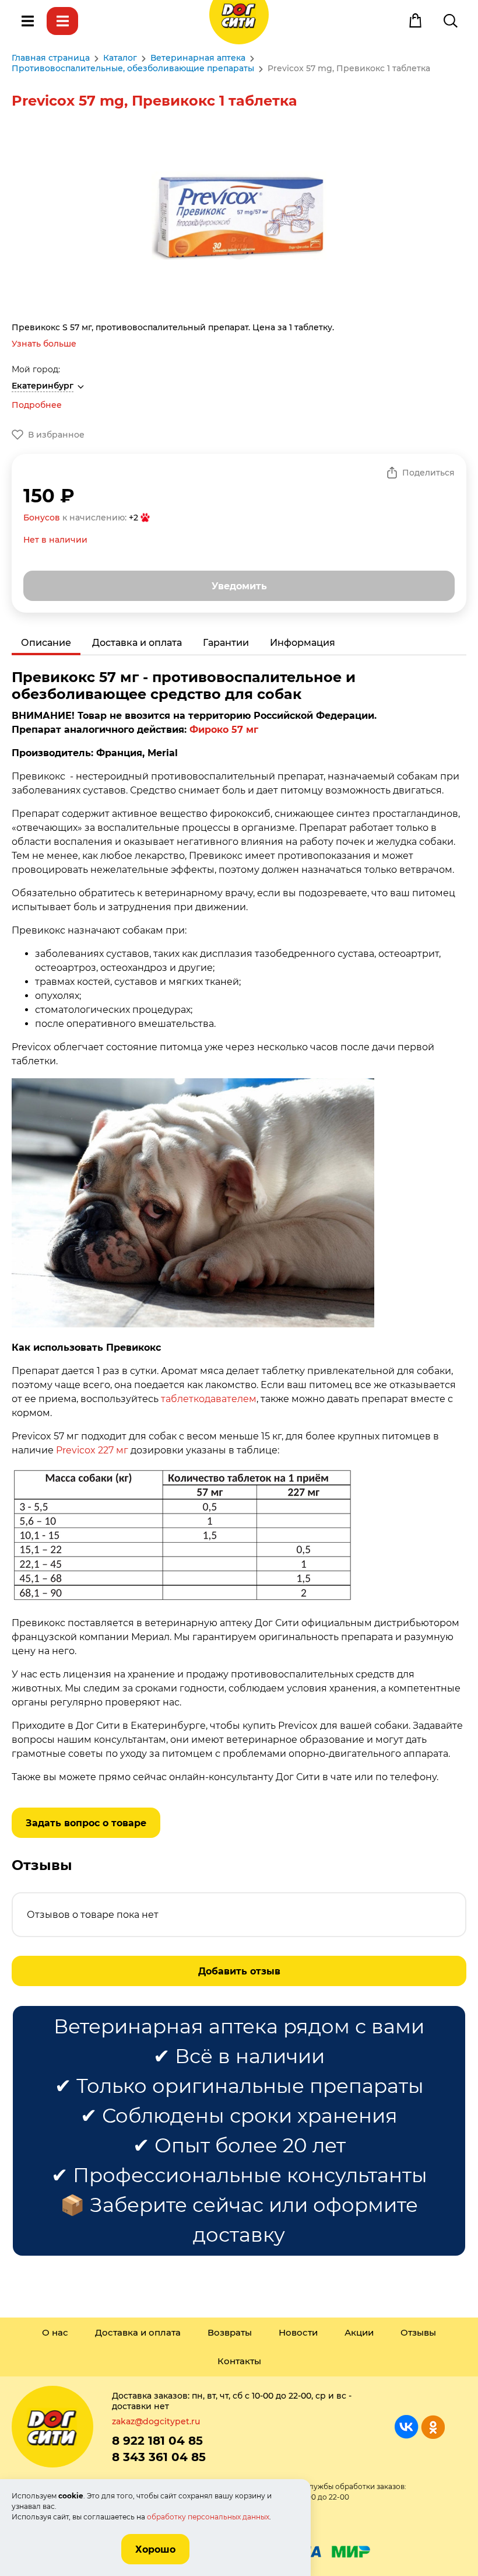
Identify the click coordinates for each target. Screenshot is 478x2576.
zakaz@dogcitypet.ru (156, 2421)
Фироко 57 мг (224, 730)
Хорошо (155, 2549)
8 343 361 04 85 (159, 2457)
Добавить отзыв (239, 1971)
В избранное (56, 435)
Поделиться (428, 473)
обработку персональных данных (208, 2517)
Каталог (62, 21)
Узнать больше (44, 344)
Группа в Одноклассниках (433, 2427)
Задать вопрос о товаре (86, 1823)
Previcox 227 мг (92, 1450)
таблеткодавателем (209, 1399)
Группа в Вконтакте (407, 2427)
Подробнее (37, 405)
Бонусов (42, 518)
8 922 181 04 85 (157, 2441)
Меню (27, 21)
